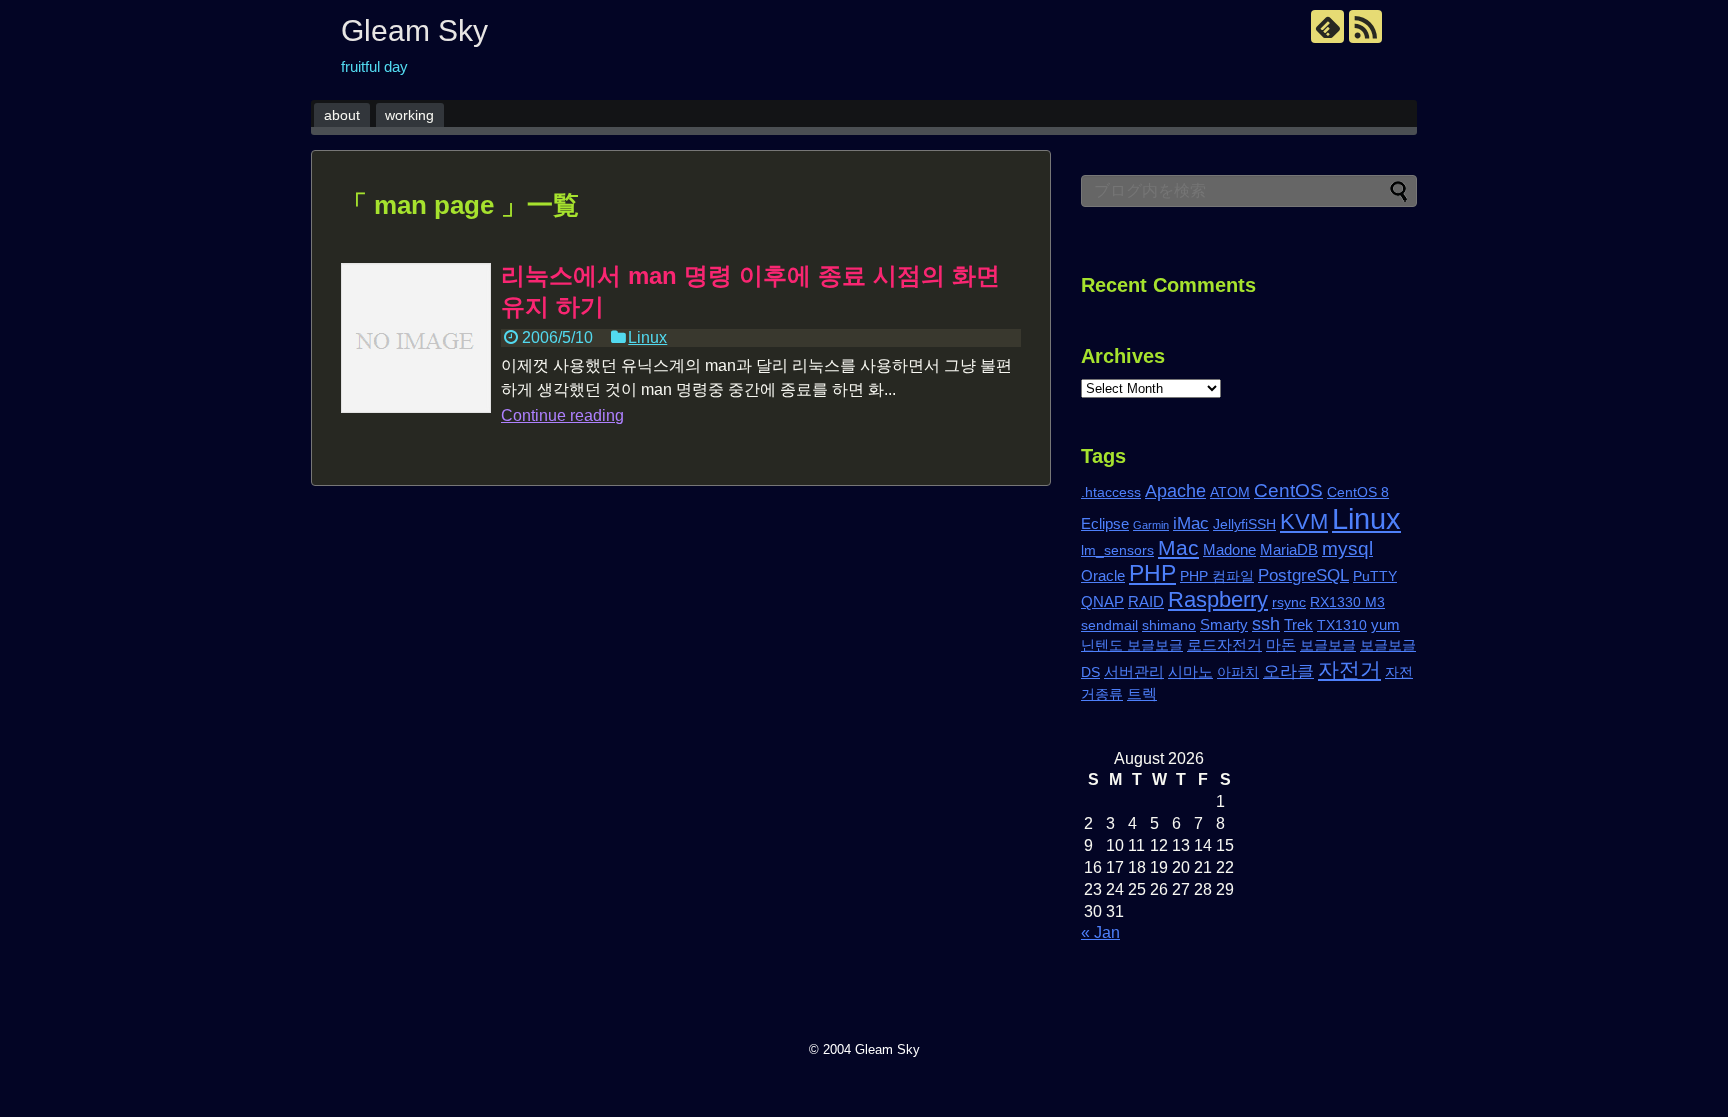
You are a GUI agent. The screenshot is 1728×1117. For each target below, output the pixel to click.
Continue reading (562, 415)
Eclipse (1105, 523)
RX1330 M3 (1347, 602)
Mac (1178, 547)
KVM (1304, 521)
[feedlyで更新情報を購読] (1327, 26)
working (409, 115)
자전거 (1349, 669)
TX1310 (1342, 625)
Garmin (1151, 525)
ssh (1266, 623)
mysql (1347, 548)
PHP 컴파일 (1217, 576)
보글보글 (1328, 645)
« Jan (1100, 932)
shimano (1169, 625)
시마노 (1190, 671)
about (342, 115)
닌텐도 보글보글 (1132, 645)
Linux (647, 337)
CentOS (1288, 490)
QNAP (1102, 601)
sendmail (1109, 625)
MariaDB (1289, 549)
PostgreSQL (1303, 575)
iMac (1191, 523)
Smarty (1224, 624)
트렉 (1142, 693)
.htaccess (1111, 492)
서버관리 (1134, 671)
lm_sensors (1117, 550)
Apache (1175, 490)
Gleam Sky (414, 30)
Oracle (1103, 575)
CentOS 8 (1358, 492)
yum (1385, 624)
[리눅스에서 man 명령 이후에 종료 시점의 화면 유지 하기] (416, 338)
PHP (1152, 573)
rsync (1289, 602)
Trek (1298, 624)
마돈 (1281, 644)
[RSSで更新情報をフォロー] (1365, 26)
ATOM (1230, 492)
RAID (1146, 601)
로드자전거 (1224, 644)
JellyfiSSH (1244, 524)
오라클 (1288, 671)
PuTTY (1375, 576)
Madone (1229, 549)
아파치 (1238, 672)
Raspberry (1218, 599)
